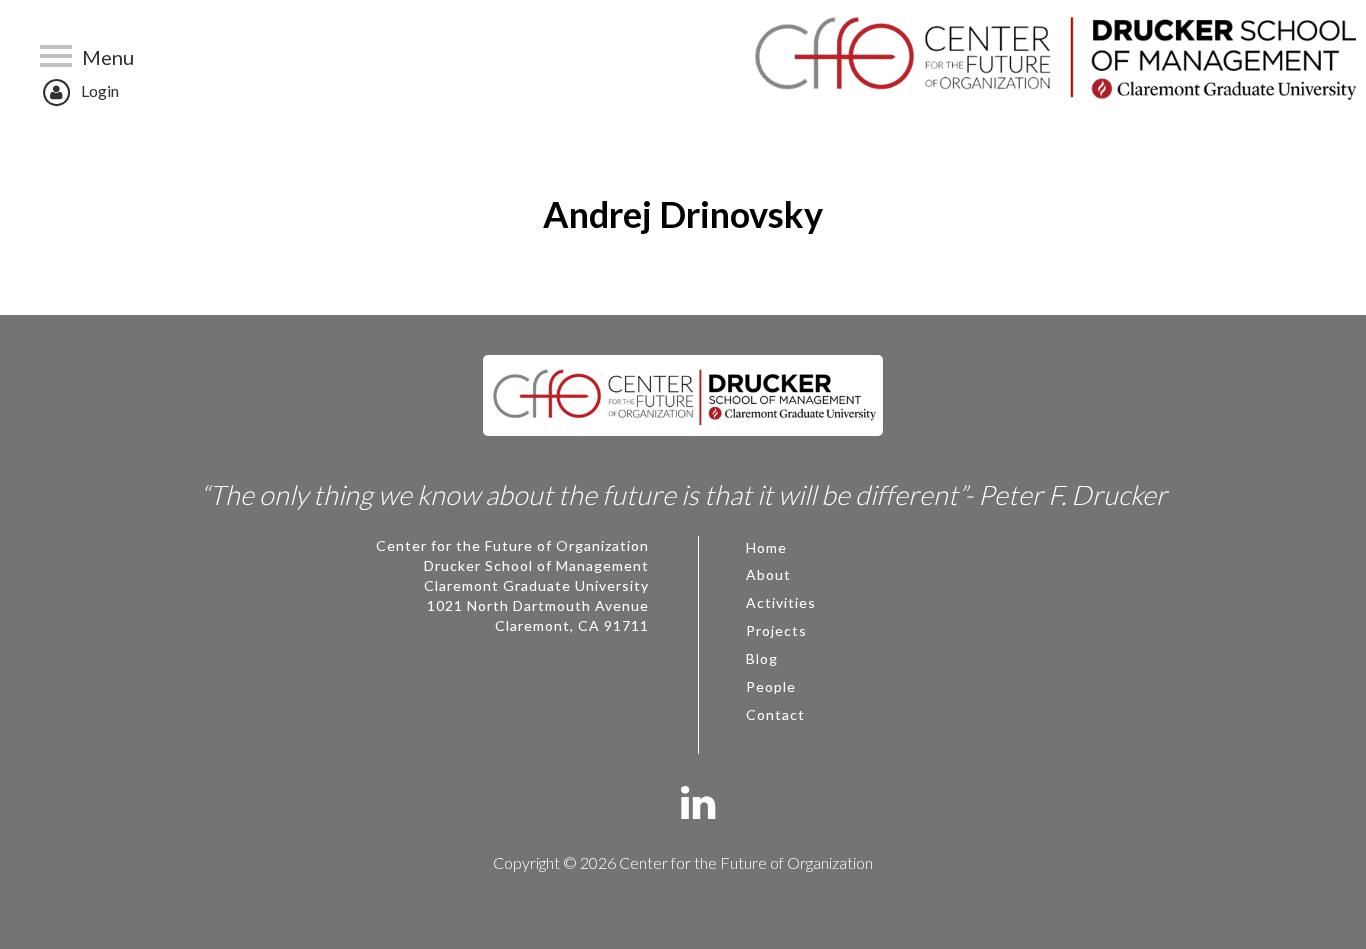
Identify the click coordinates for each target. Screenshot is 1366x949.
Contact (775, 714)
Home (766, 547)
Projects (776, 630)
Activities (781, 602)
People (771, 686)
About (768, 574)
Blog (762, 658)
